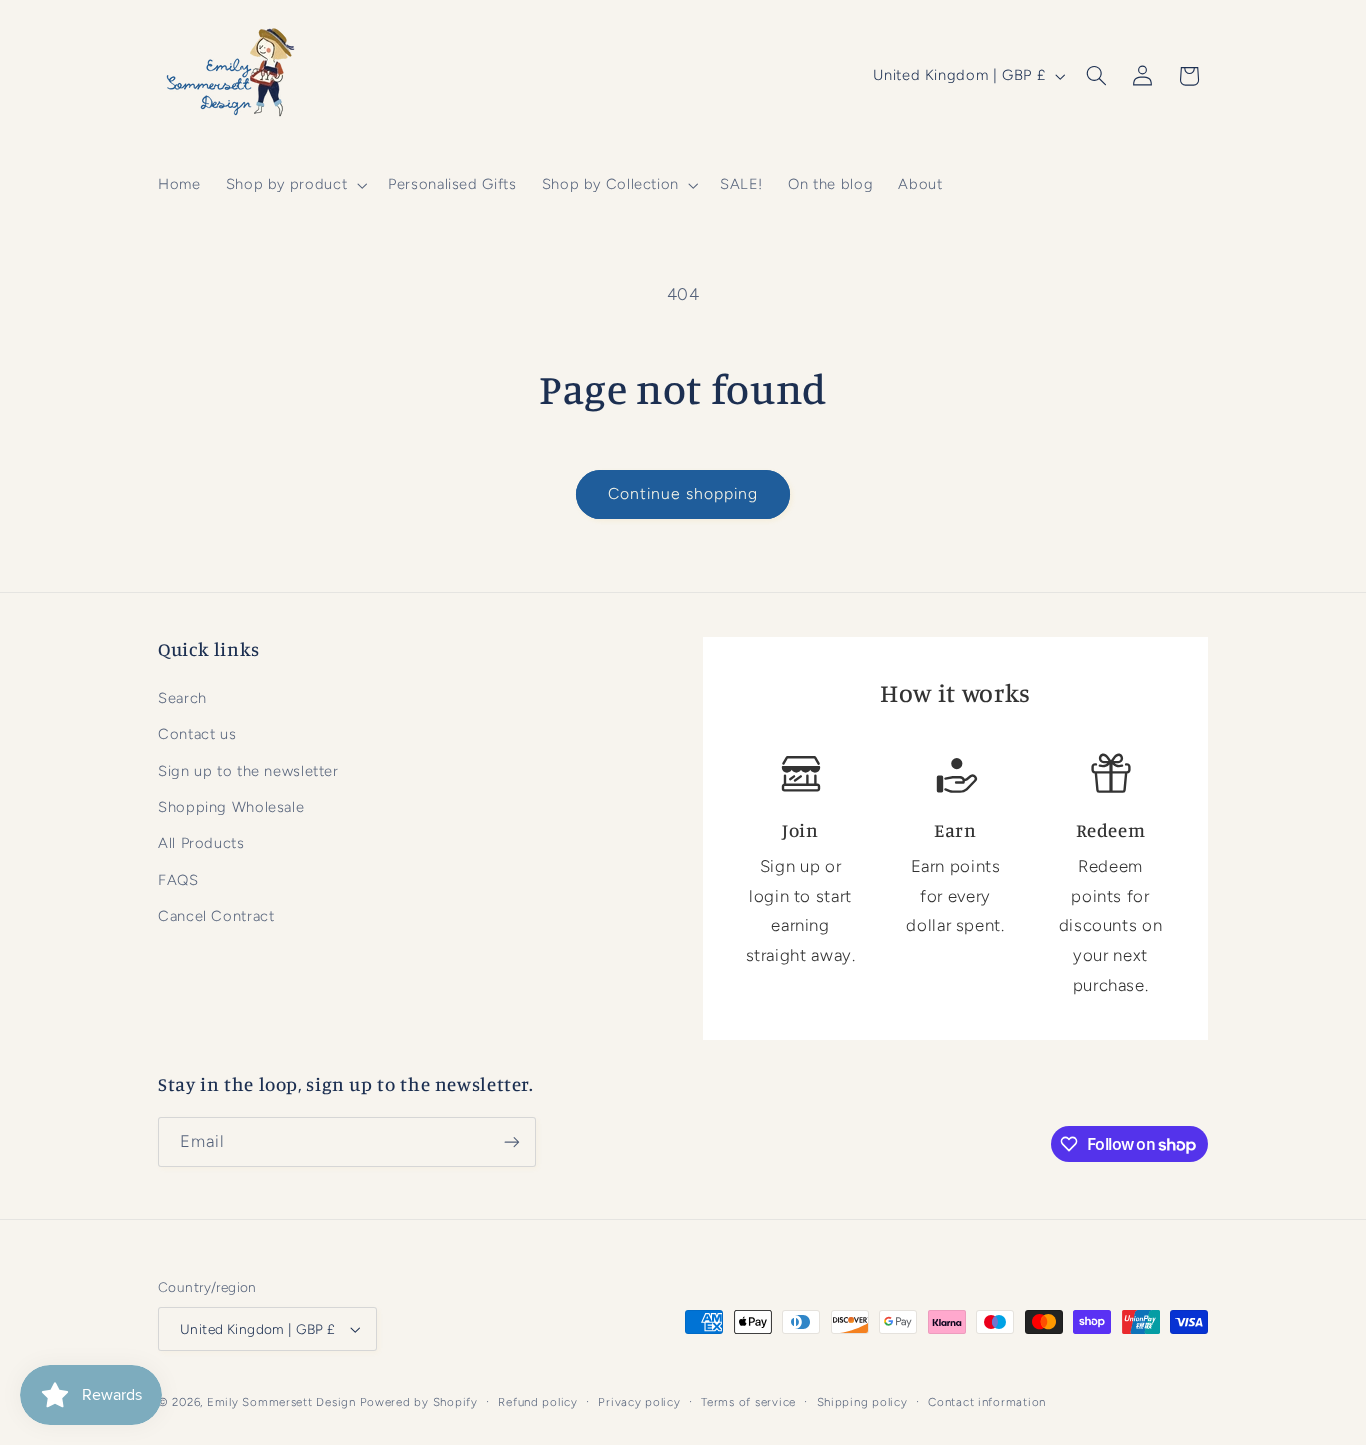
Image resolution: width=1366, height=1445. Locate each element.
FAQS (178, 880)
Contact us (197, 734)
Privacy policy (639, 1402)
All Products (201, 843)
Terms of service (748, 1402)
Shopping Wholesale (231, 807)
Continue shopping (683, 493)
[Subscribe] (512, 1141)
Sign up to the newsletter (248, 771)
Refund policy (538, 1402)
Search (182, 698)
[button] (294, 185)
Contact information (987, 1402)
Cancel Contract (216, 916)
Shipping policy (862, 1402)
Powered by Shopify (419, 1402)
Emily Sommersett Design (281, 1402)
